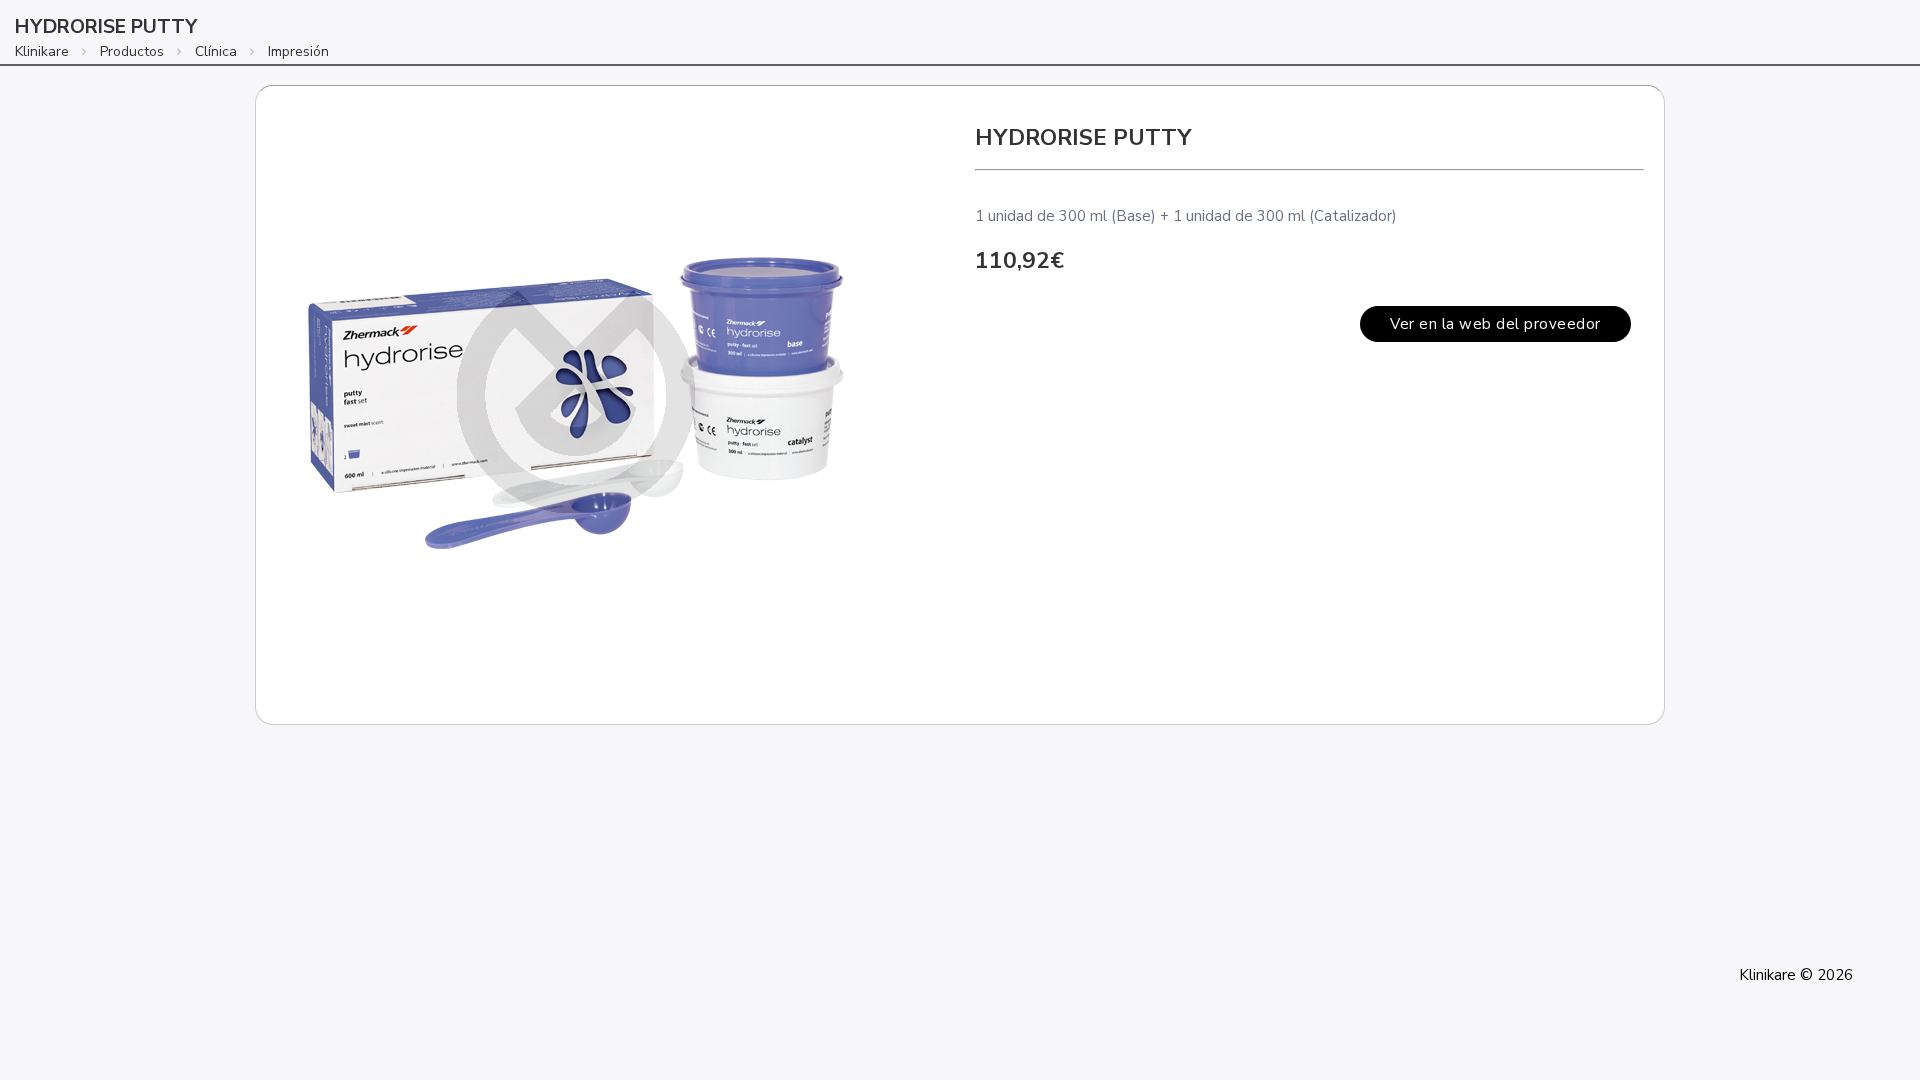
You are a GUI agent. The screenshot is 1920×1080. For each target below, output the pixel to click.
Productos (132, 51)
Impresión (298, 51)
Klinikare (42, 51)
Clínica (216, 51)
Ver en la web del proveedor (1495, 324)
